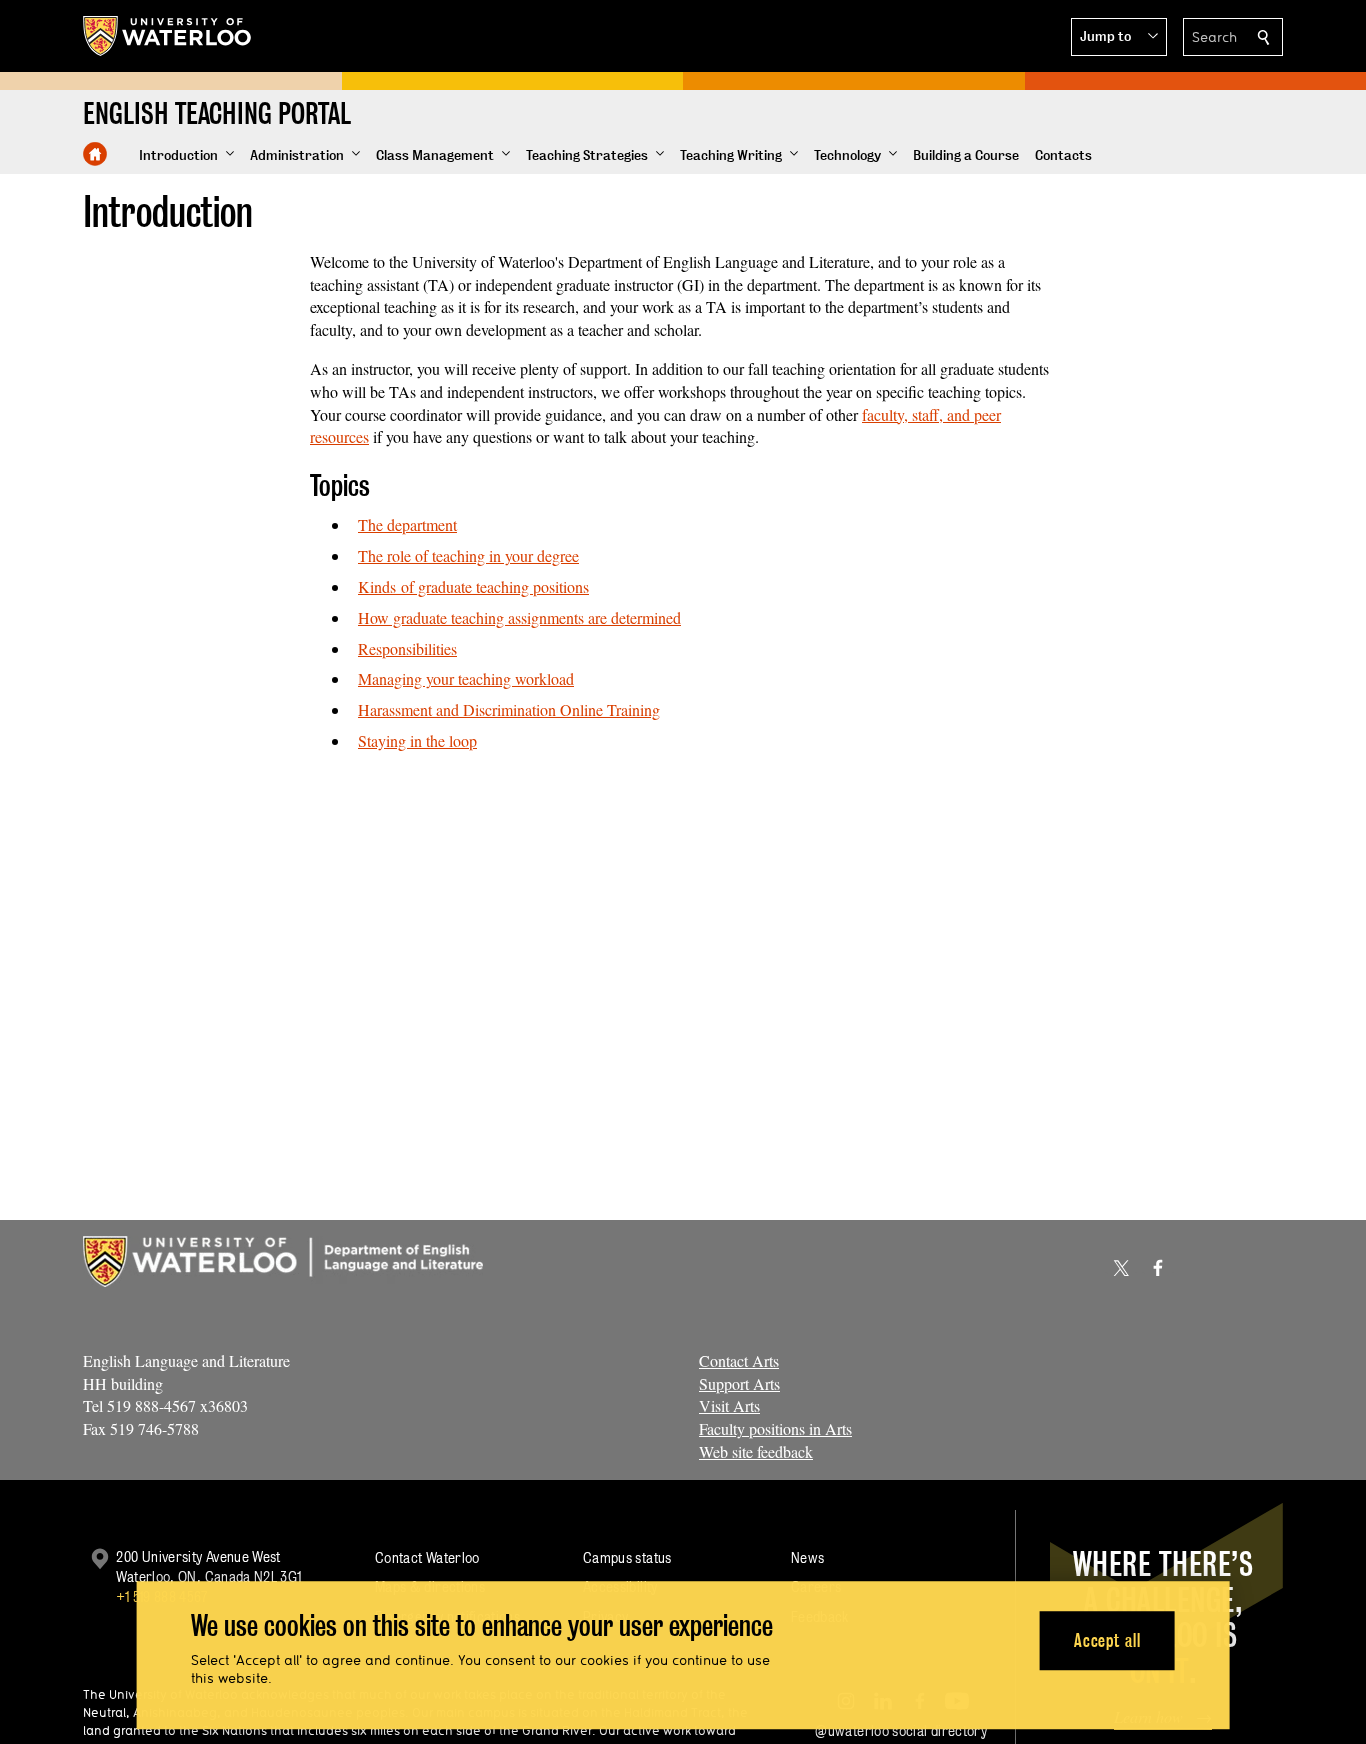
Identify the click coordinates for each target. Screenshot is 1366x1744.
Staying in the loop (417, 740)
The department (407, 524)
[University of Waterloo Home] (168, 36)
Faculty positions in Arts (775, 1428)
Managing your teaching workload (466, 678)
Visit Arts (729, 1405)
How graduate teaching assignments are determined (519, 617)
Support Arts (739, 1383)
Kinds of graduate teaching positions (473, 586)
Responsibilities (407, 648)
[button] (1119, 37)
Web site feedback (756, 1451)
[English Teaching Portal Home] (95, 154)
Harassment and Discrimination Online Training (509, 709)
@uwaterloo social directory (901, 1730)
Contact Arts (739, 1360)
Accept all (1107, 1640)
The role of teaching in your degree (468, 555)
